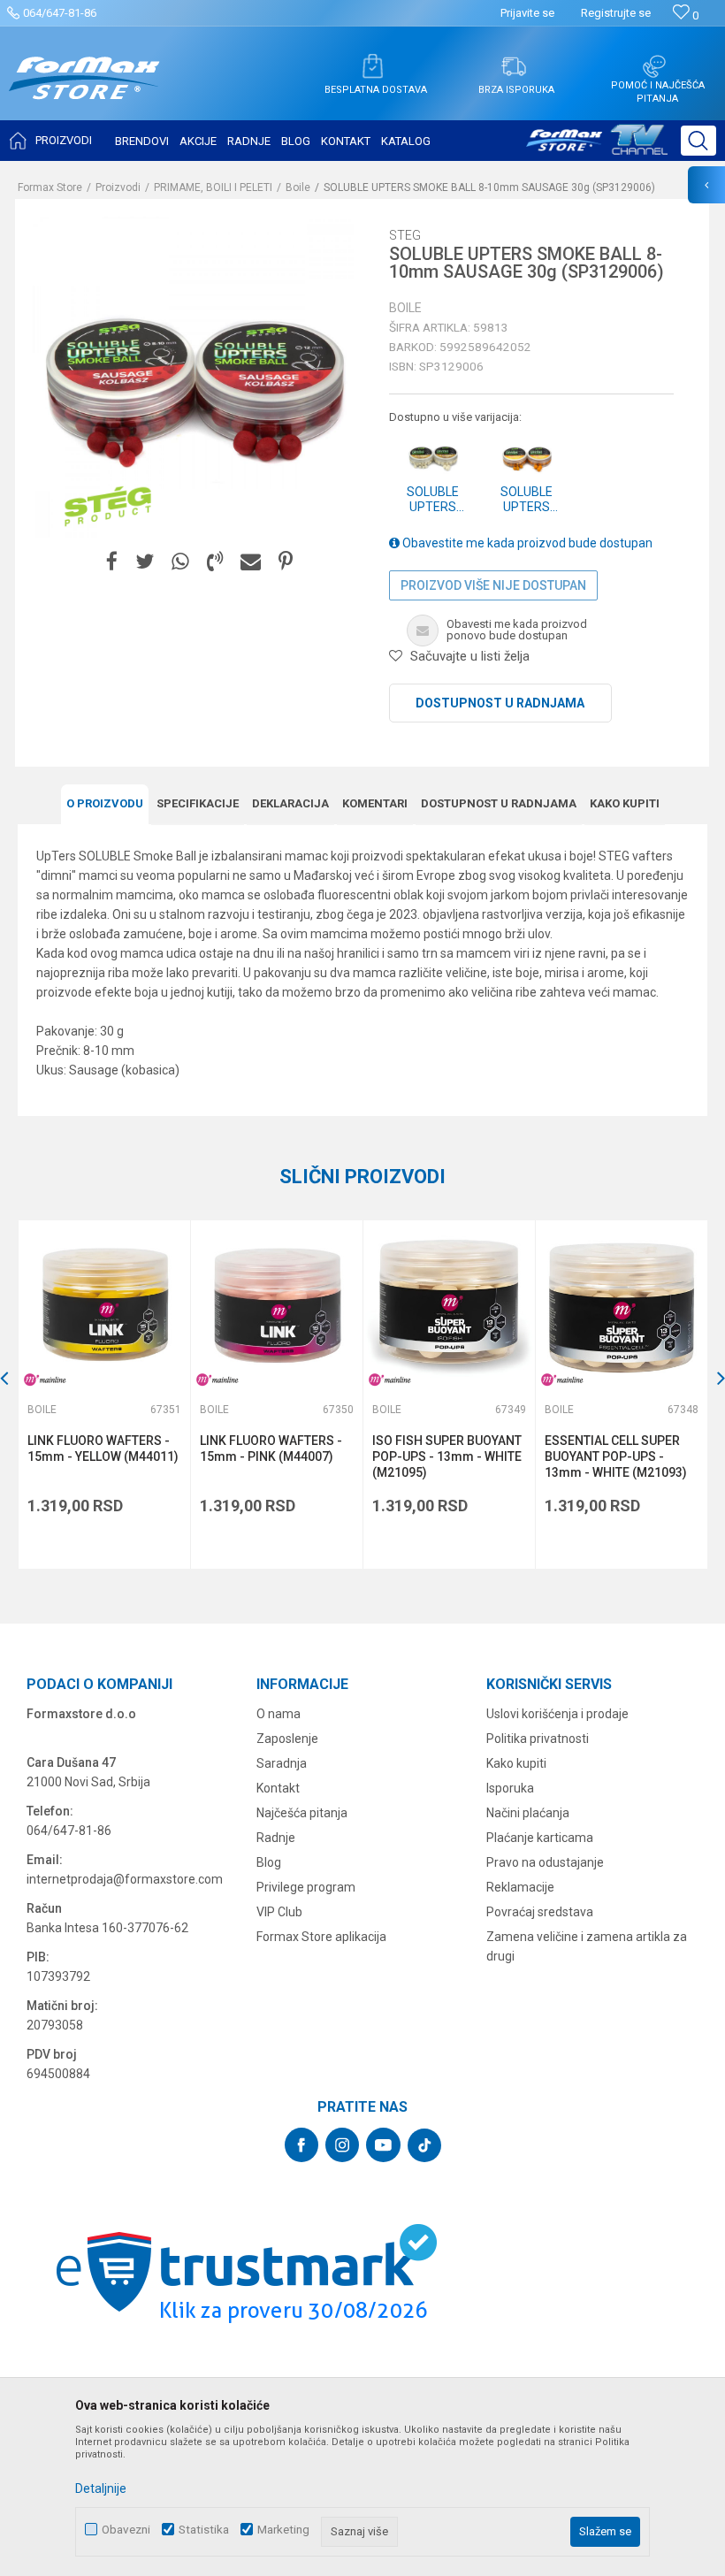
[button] (698, 141)
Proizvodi (118, 187)
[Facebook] (112, 562)
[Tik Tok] (424, 2145)
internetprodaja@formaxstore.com (125, 1879)
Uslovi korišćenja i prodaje (557, 1714)
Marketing (283, 2530)
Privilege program (306, 1887)
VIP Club (279, 1912)
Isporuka (510, 1788)
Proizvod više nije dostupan (493, 585)
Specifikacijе (198, 803)
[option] (104, 1395)
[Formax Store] (84, 92)
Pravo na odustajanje (545, 1862)
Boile (298, 187)
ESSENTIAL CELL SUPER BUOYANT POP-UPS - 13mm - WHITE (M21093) (616, 1456)
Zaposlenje (287, 1739)
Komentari (375, 803)
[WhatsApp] (180, 562)
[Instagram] (342, 2145)
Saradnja (282, 1763)
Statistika (204, 2530)
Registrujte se (616, 13)
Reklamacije (520, 1887)
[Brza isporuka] (514, 66)
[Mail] (251, 562)
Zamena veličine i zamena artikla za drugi (587, 1946)
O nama (279, 1714)
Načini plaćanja (528, 1813)
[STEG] (108, 507)
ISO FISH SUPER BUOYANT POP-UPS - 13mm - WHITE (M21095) (447, 1456)
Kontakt (278, 1788)
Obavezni (126, 2530)
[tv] (597, 147)
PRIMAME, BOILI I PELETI (213, 187)
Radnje (276, 1838)
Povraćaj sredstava (540, 1912)
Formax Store (50, 187)
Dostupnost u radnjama (500, 703)
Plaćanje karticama (540, 1838)
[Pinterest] (286, 562)
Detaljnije (101, 2488)
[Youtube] (383, 2145)
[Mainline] (45, 1380)
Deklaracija (290, 803)
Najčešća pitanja (302, 1813)
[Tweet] (145, 562)
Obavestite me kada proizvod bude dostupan (526, 543)
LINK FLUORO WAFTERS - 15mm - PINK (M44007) (271, 1449)
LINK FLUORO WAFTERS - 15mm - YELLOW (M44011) (103, 1449)
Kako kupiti (625, 803)
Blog (269, 1862)
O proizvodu (105, 803)
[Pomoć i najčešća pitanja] (654, 66)
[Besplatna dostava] (372, 66)
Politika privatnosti (538, 1739)
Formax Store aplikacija (321, 1937)
